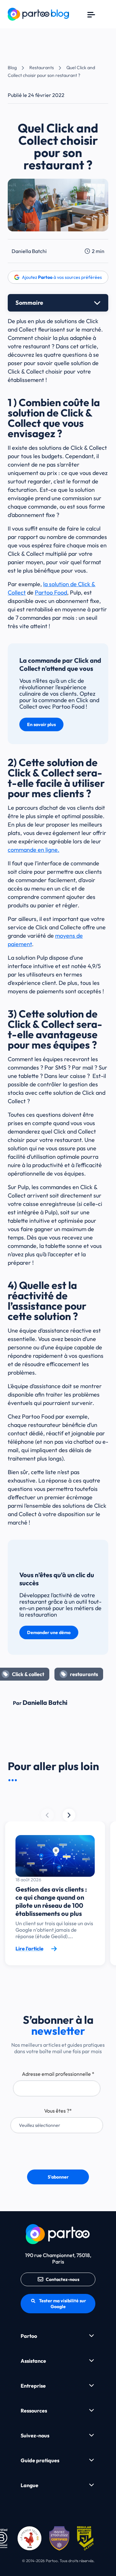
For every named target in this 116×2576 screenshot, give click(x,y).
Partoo (29, 2336)
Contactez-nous (63, 2279)
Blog (12, 68)
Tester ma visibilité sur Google (63, 2304)
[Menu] (91, 14)
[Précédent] (69, 1815)
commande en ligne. (34, 850)
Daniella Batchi (29, 251)
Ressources (34, 2411)
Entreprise (33, 2386)
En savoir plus (41, 724)
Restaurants (42, 68)
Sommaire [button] (29, 303)
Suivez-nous (35, 2435)
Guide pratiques (40, 2460)
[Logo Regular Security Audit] (86, 2538)
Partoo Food (51, 592)
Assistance (33, 2361)
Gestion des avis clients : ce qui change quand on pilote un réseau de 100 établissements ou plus (51, 1901)
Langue (29, 2485)
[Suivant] (47, 1815)
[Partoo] (38, 13)
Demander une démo (49, 1632)
